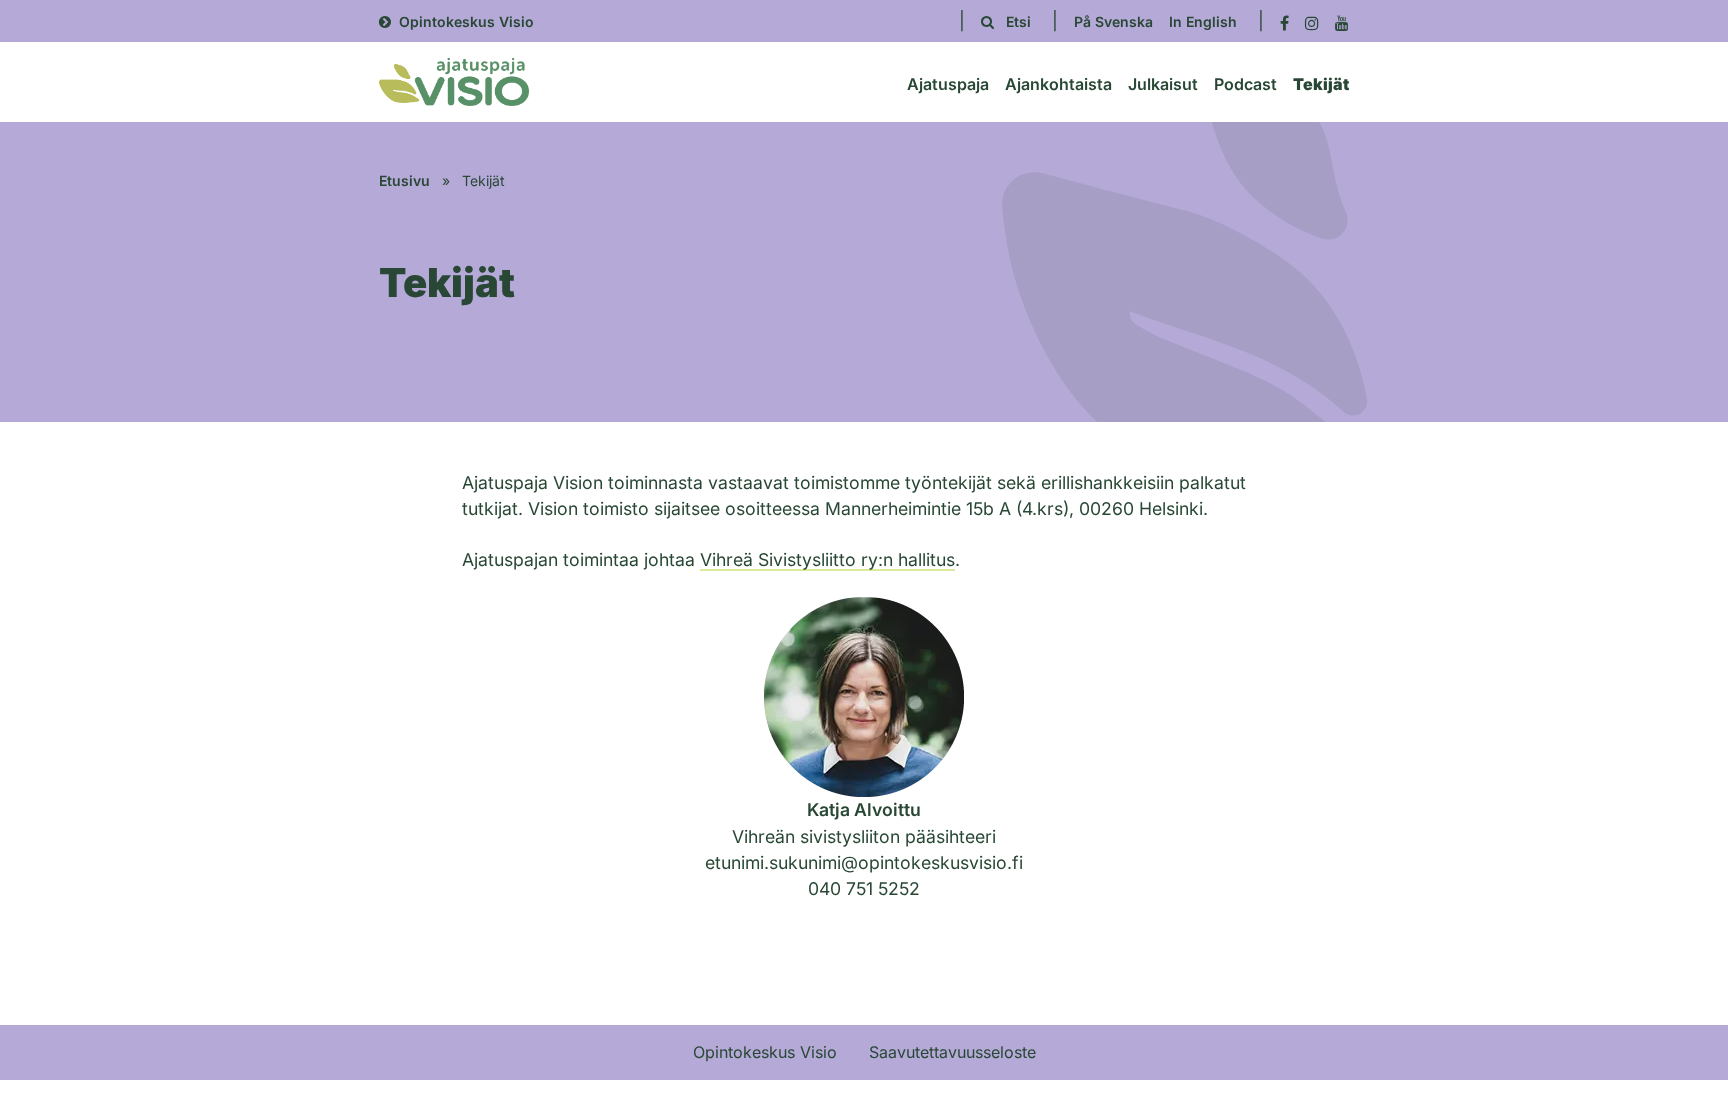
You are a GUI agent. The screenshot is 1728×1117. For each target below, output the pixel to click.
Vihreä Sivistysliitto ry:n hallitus (827, 559)
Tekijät (1321, 84)
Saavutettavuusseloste (952, 1052)
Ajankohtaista (1058, 84)
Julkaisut (1163, 84)
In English (1203, 21)
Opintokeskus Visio (466, 21)
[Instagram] (1312, 21)
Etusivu (404, 180)
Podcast (1245, 84)
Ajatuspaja (948, 84)
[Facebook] (1284, 21)
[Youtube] (1342, 21)
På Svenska (1113, 21)
